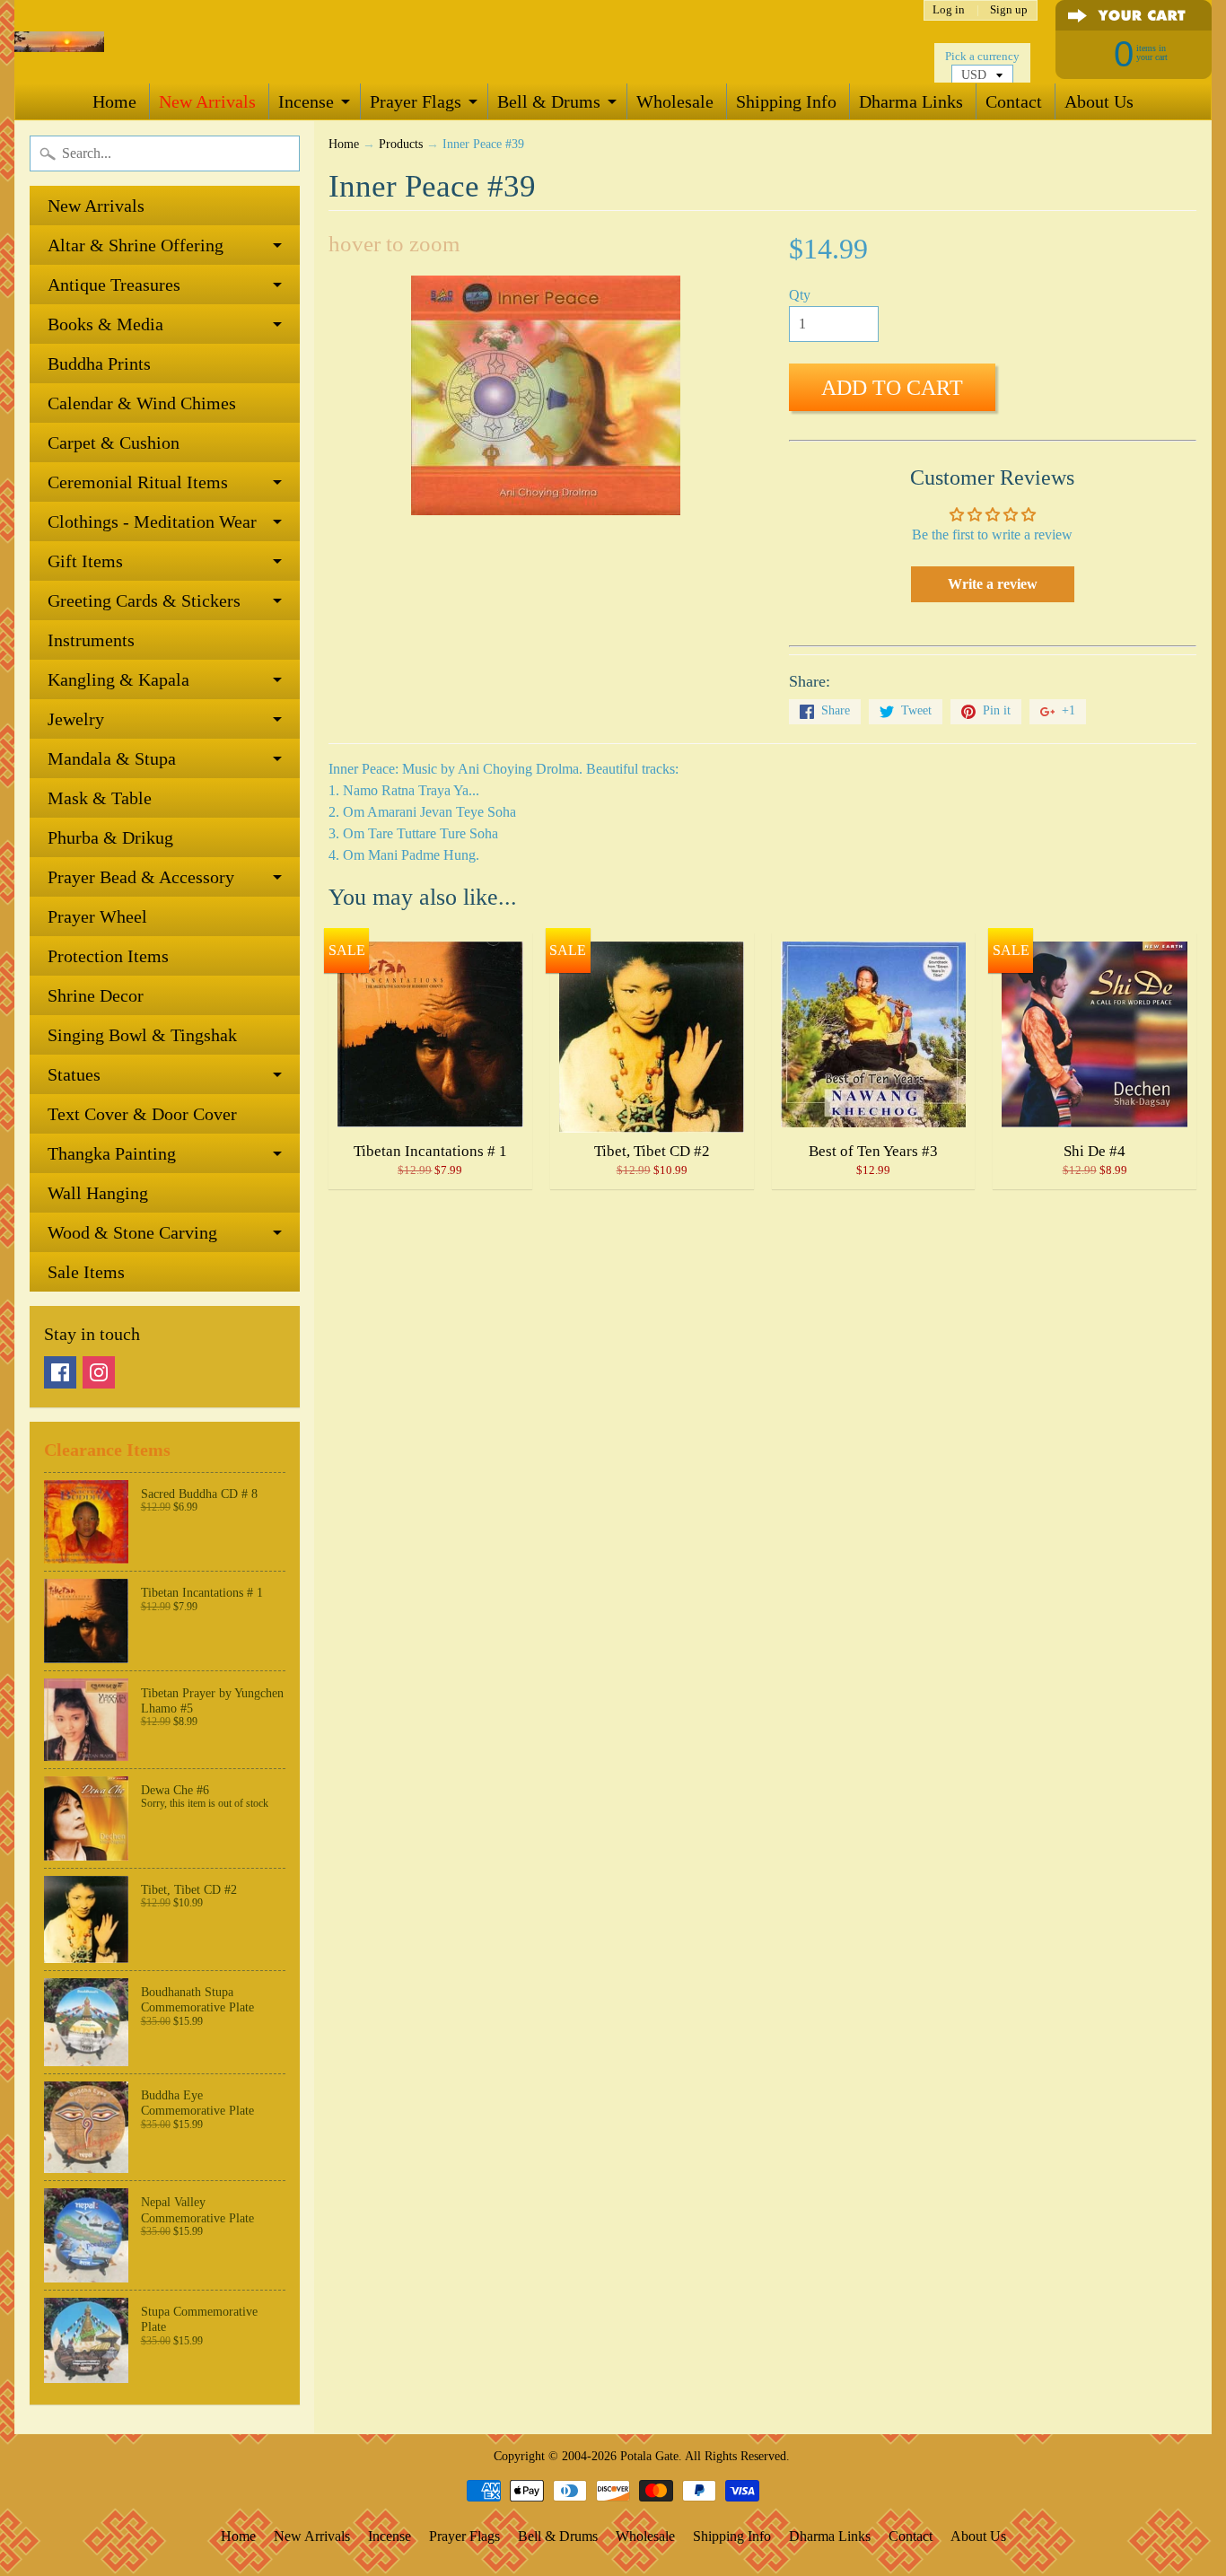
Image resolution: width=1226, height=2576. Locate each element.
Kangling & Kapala (118, 679)
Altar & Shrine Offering (136, 245)
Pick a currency (982, 57)
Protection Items (108, 956)
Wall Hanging (98, 1193)
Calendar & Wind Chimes (142, 403)
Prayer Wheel (97, 916)
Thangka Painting (112, 1153)
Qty (800, 295)
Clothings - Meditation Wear (152, 521)
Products (401, 144)
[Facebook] (60, 1372)
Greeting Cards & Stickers (144, 600)
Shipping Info (786, 101)
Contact (1014, 101)
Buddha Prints (99, 364)
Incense (306, 101)
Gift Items (85, 561)
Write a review (993, 584)
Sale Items (86, 1272)
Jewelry (76, 719)
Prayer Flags (416, 101)
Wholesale (675, 101)
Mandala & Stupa (112, 758)
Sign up (1009, 10)
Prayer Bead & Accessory (141, 877)
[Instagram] (99, 1372)
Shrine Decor (96, 995)
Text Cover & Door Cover (142, 1114)
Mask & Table (100, 798)
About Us (1099, 101)
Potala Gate (649, 2456)
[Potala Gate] (59, 42)
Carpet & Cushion (114, 442)
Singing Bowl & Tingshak (142, 1035)
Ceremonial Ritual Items (138, 482)
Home (114, 101)
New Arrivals (207, 101)
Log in (949, 10)
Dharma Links (911, 101)
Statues (74, 1074)
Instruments (91, 640)
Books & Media (105, 324)
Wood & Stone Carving (132, 1232)
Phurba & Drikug (110, 837)
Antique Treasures (114, 285)
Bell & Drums (549, 101)
